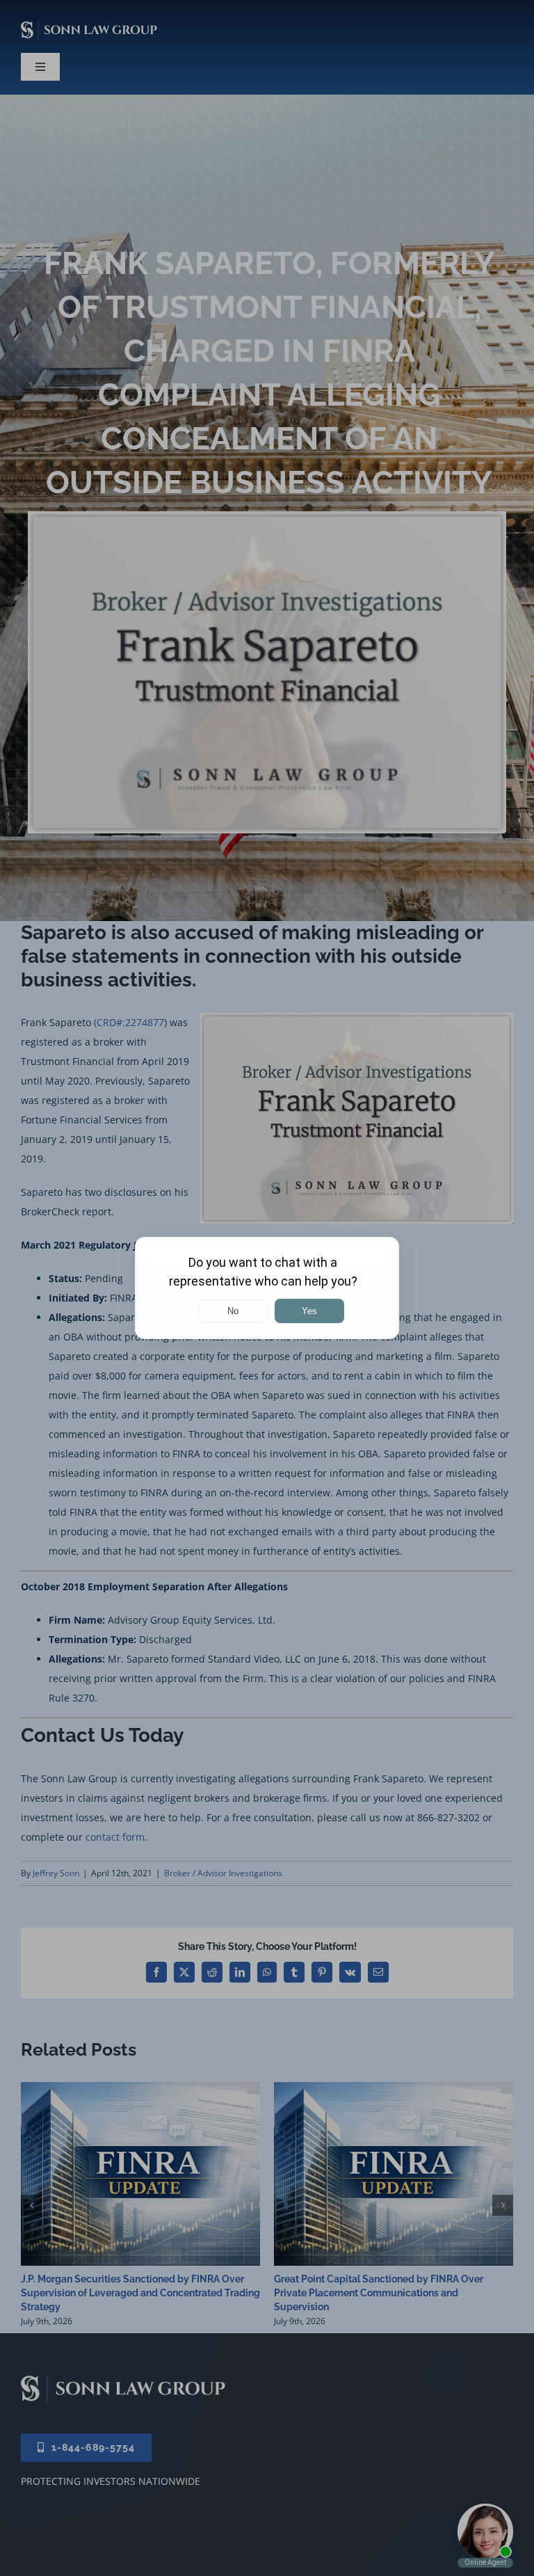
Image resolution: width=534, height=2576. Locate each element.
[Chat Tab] (267, 1288)
